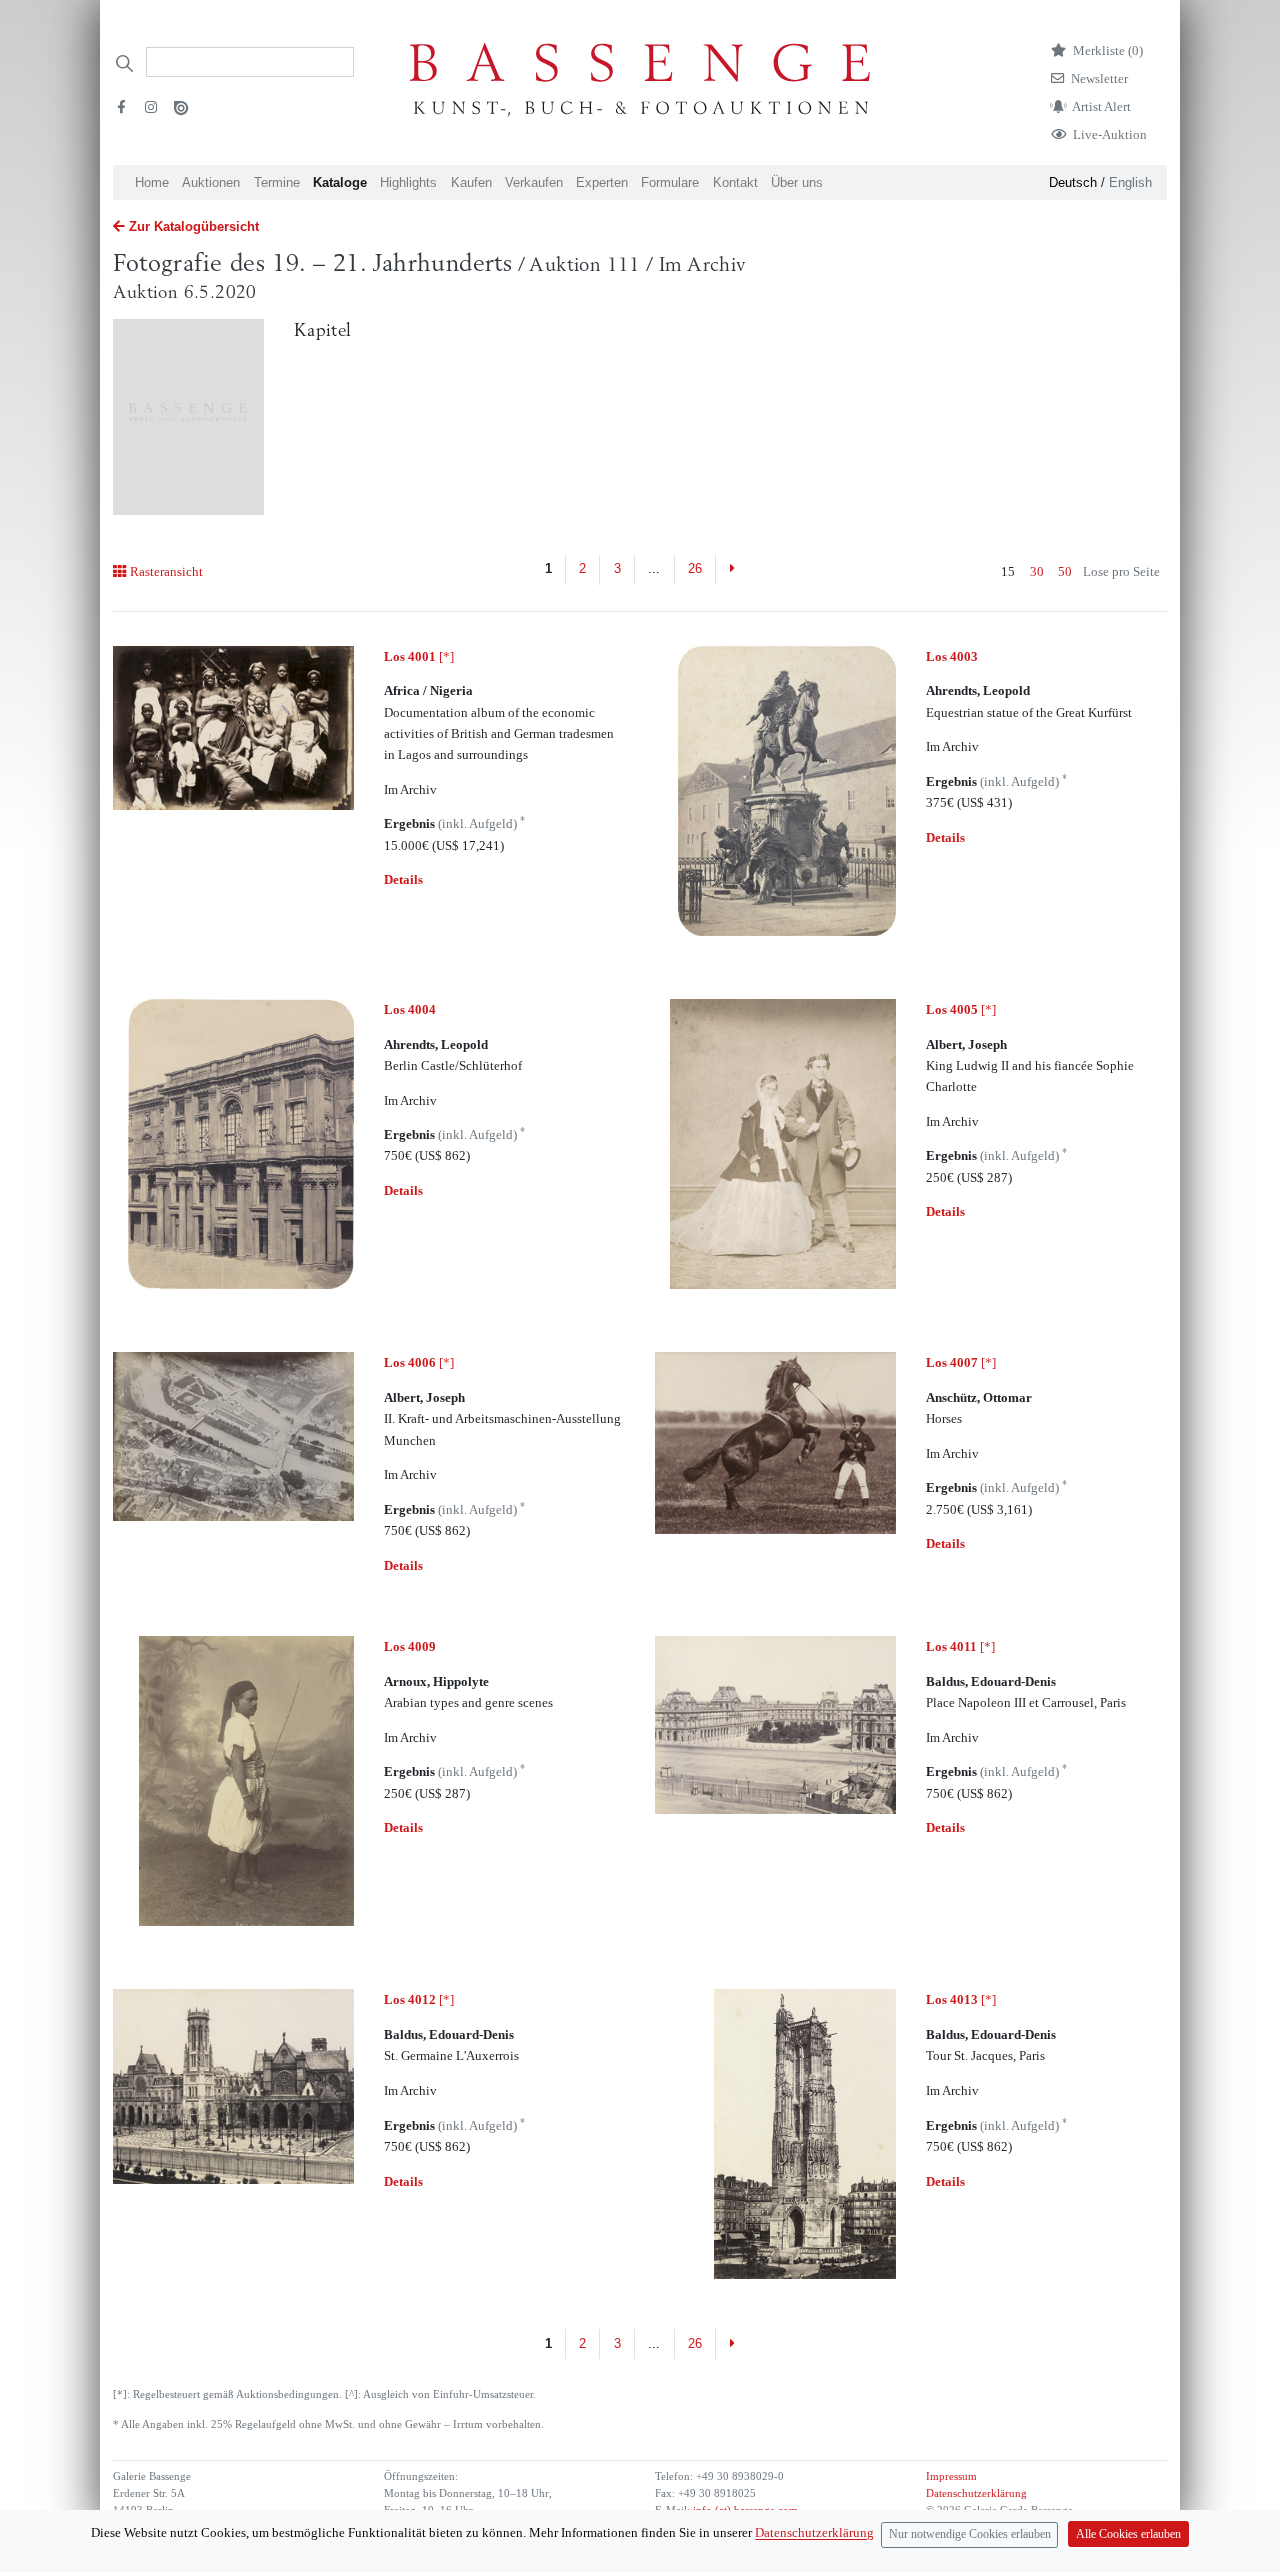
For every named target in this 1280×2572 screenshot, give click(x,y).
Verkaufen (534, 182)
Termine (277, 182)
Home (152, 182)
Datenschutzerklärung (976, 2493)
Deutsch (1073, 182)
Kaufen (471, 182)
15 (1008, 571)
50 (1065, 571)
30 (1037, 571)
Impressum (951, 2476)
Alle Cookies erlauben (1128, 2534)
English (1130, 182)
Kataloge (340, 182)
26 (695, 568)
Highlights (408, 182)
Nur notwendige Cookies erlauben (970, 2534)
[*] (419, 656)
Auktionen (211, 182)
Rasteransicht (166, 571)
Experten (602, 182)
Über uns (797, 182)
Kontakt (735, 182)
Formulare (670, 182)
